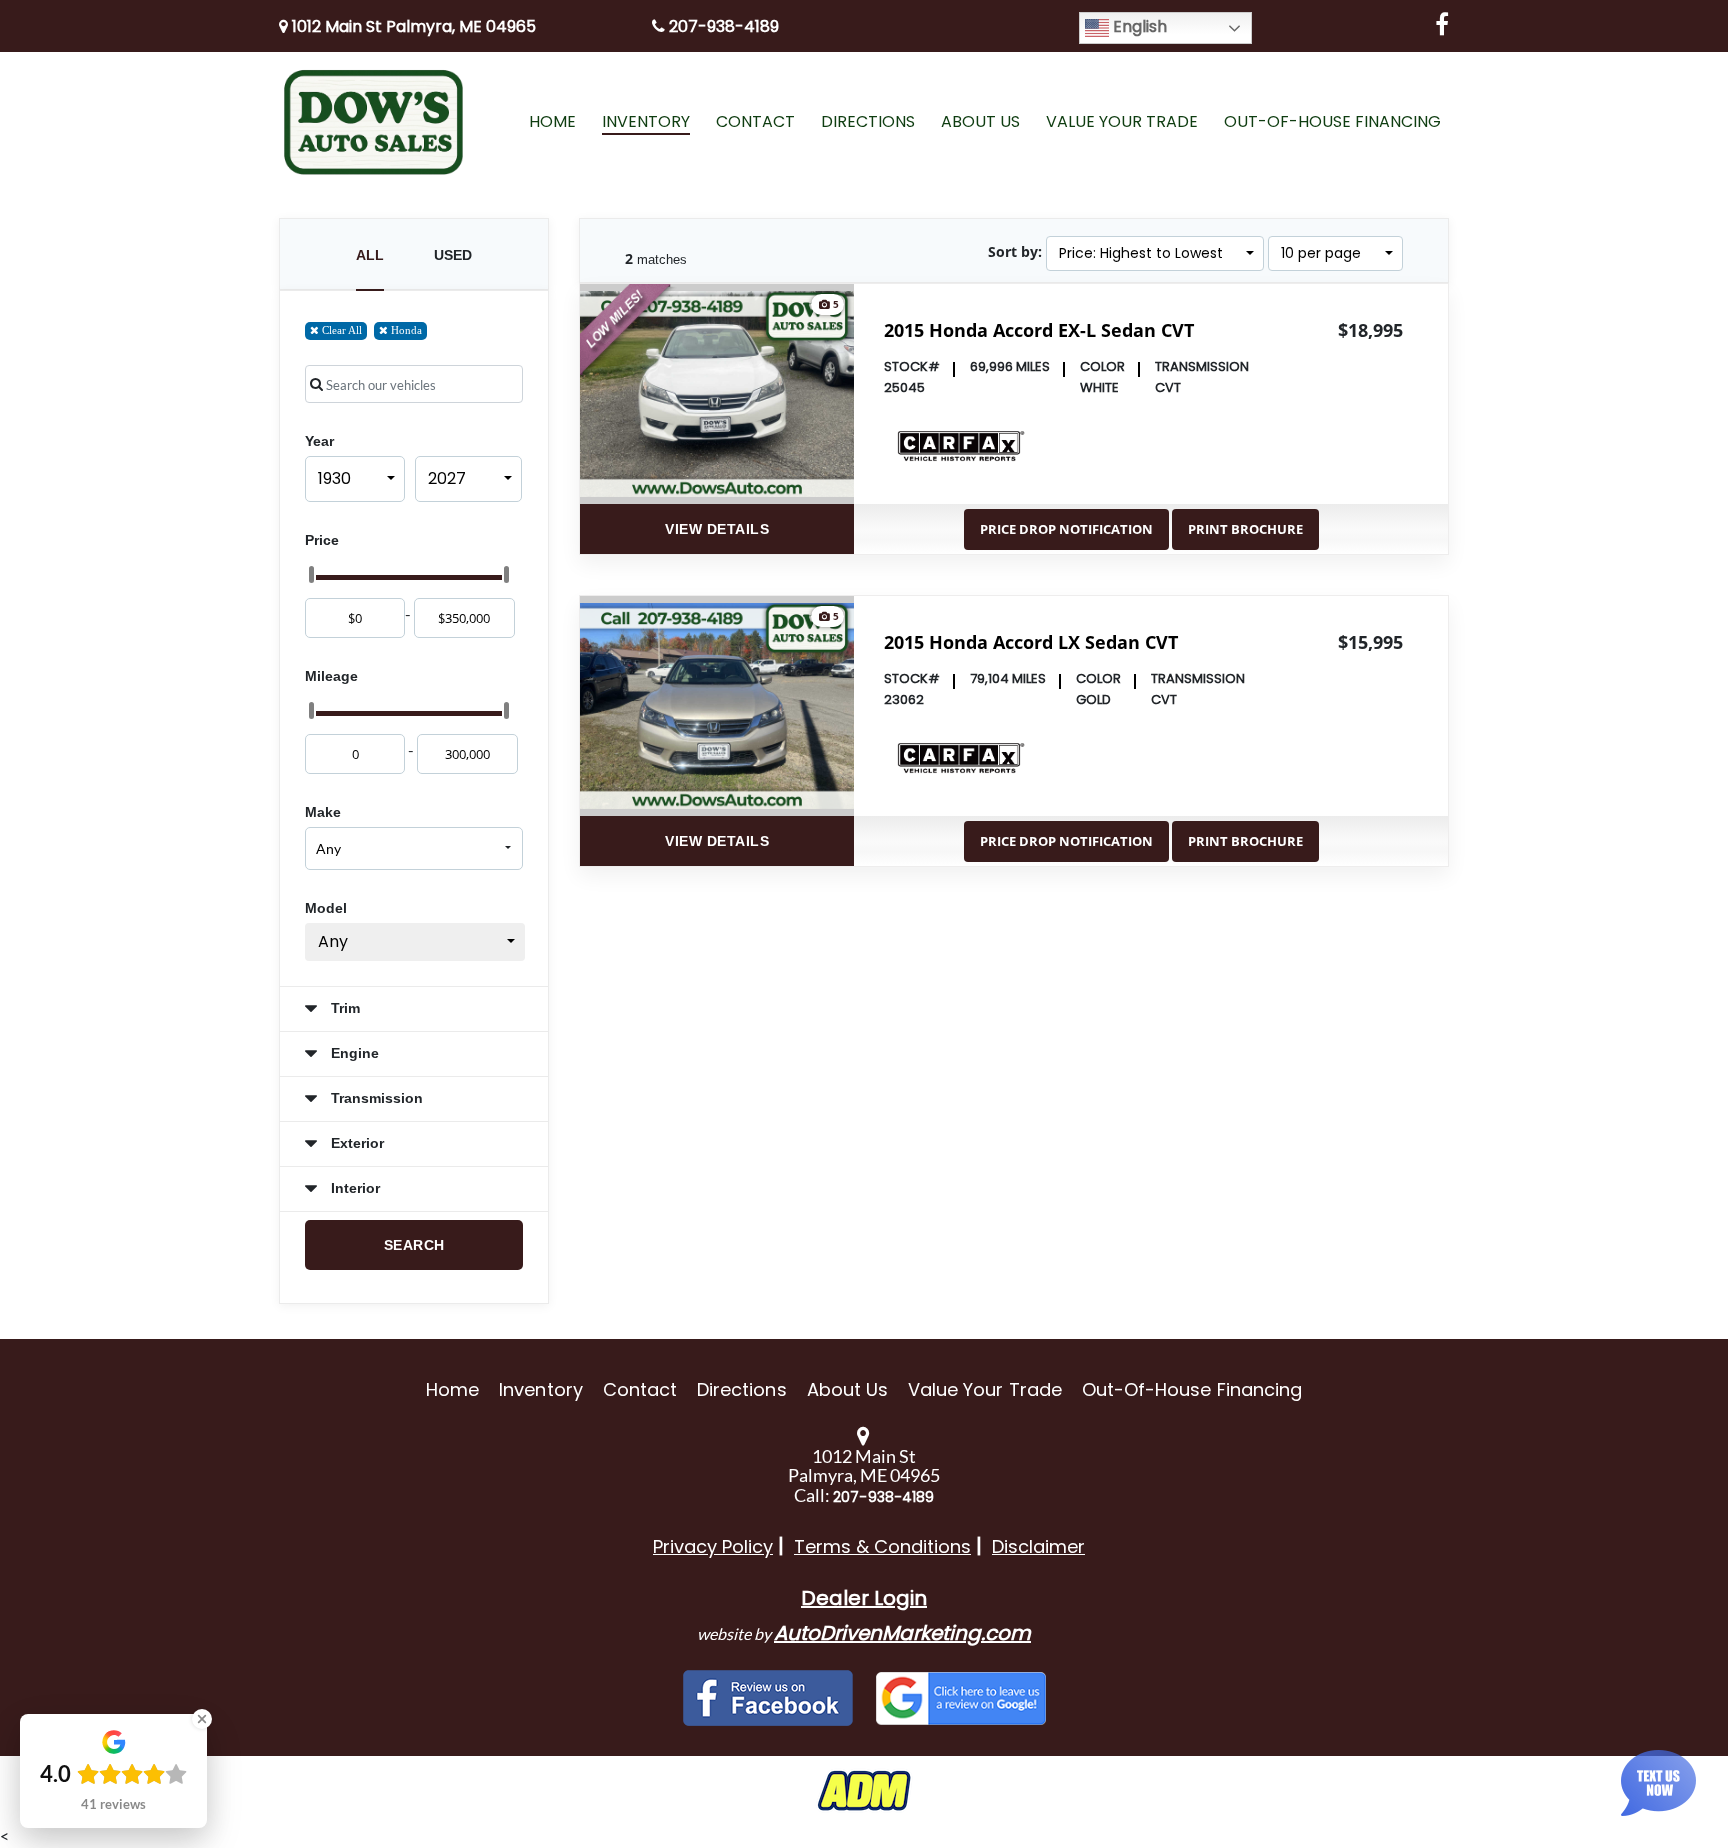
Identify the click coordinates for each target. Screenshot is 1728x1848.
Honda (405, 330)
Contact (640, 1389)
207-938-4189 (722, 26)
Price (322, 540)
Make (323, 812)
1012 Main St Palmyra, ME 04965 (412, 26)
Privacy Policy (713, 1546)
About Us (847, 1389)
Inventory (540, 1389)
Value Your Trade (985, 1389)
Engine (353, 1053)
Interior (353, 1188)
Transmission (375, 1098)
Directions (742, 1389)
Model (326, 908)
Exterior (355, 1143)
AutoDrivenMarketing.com (902, 1633)
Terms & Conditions (882, 1546)
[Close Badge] (202, 1719)
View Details (717, 529)
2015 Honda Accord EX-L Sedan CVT (1039, 330)
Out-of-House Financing (1192, 1389)
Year (319, 441)
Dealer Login (864, 1598)
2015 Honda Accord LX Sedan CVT (1031, 642)
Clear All (340, 330)
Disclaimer (1038, 1546)
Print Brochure (1245, 529)
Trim (343, 1008)
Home (452, 1389)
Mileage (331, 676)
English (1138, 26)
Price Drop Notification (1066, 529)
